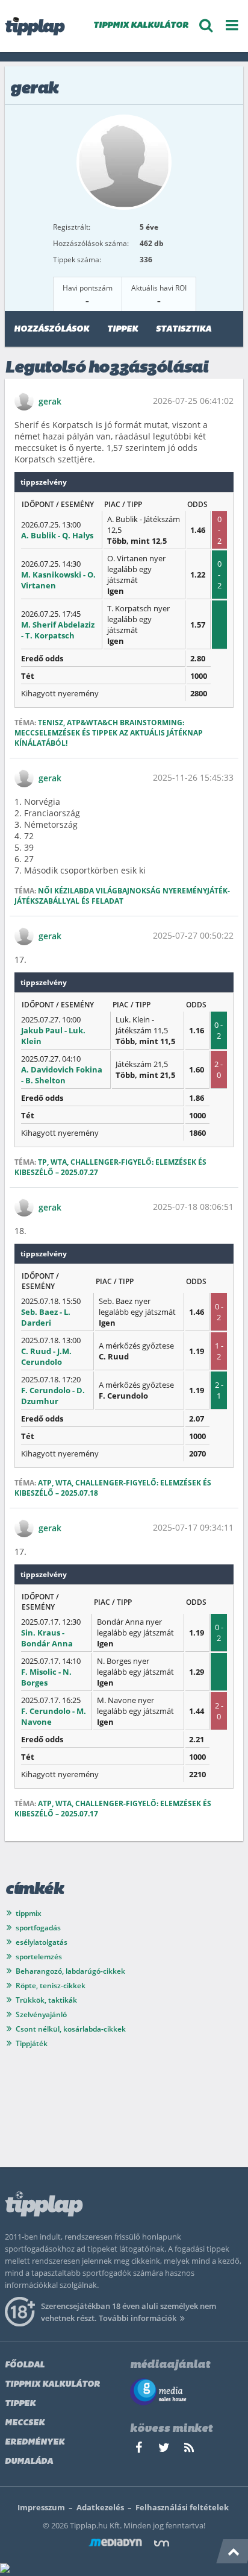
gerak (50, 401)
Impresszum (41, 2507)
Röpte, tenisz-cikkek (51, 1986)
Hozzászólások (51, 329)
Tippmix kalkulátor (52, 2385)
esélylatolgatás (42, 1942)
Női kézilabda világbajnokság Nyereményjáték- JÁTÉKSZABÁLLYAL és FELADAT (122, 896)
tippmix (29, 1913)
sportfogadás (38, 1928)
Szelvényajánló (41, 2014)
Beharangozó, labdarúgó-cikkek (70, 1971)
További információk (138, 2318)
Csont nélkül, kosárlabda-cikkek (71, 2029)
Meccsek (25, 2423)
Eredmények (35, 2442)
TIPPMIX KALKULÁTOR (141, 26)
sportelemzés (39, 1957)
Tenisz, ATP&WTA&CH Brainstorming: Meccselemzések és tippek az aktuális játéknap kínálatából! (109, 733)
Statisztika (184, 329)
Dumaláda (29, 2462)
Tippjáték (32, 2043)
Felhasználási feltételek (182, 2507)
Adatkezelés (100, 2507)
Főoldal (25, 2365)
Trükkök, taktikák (46, 2000)
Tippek (122, 329)
